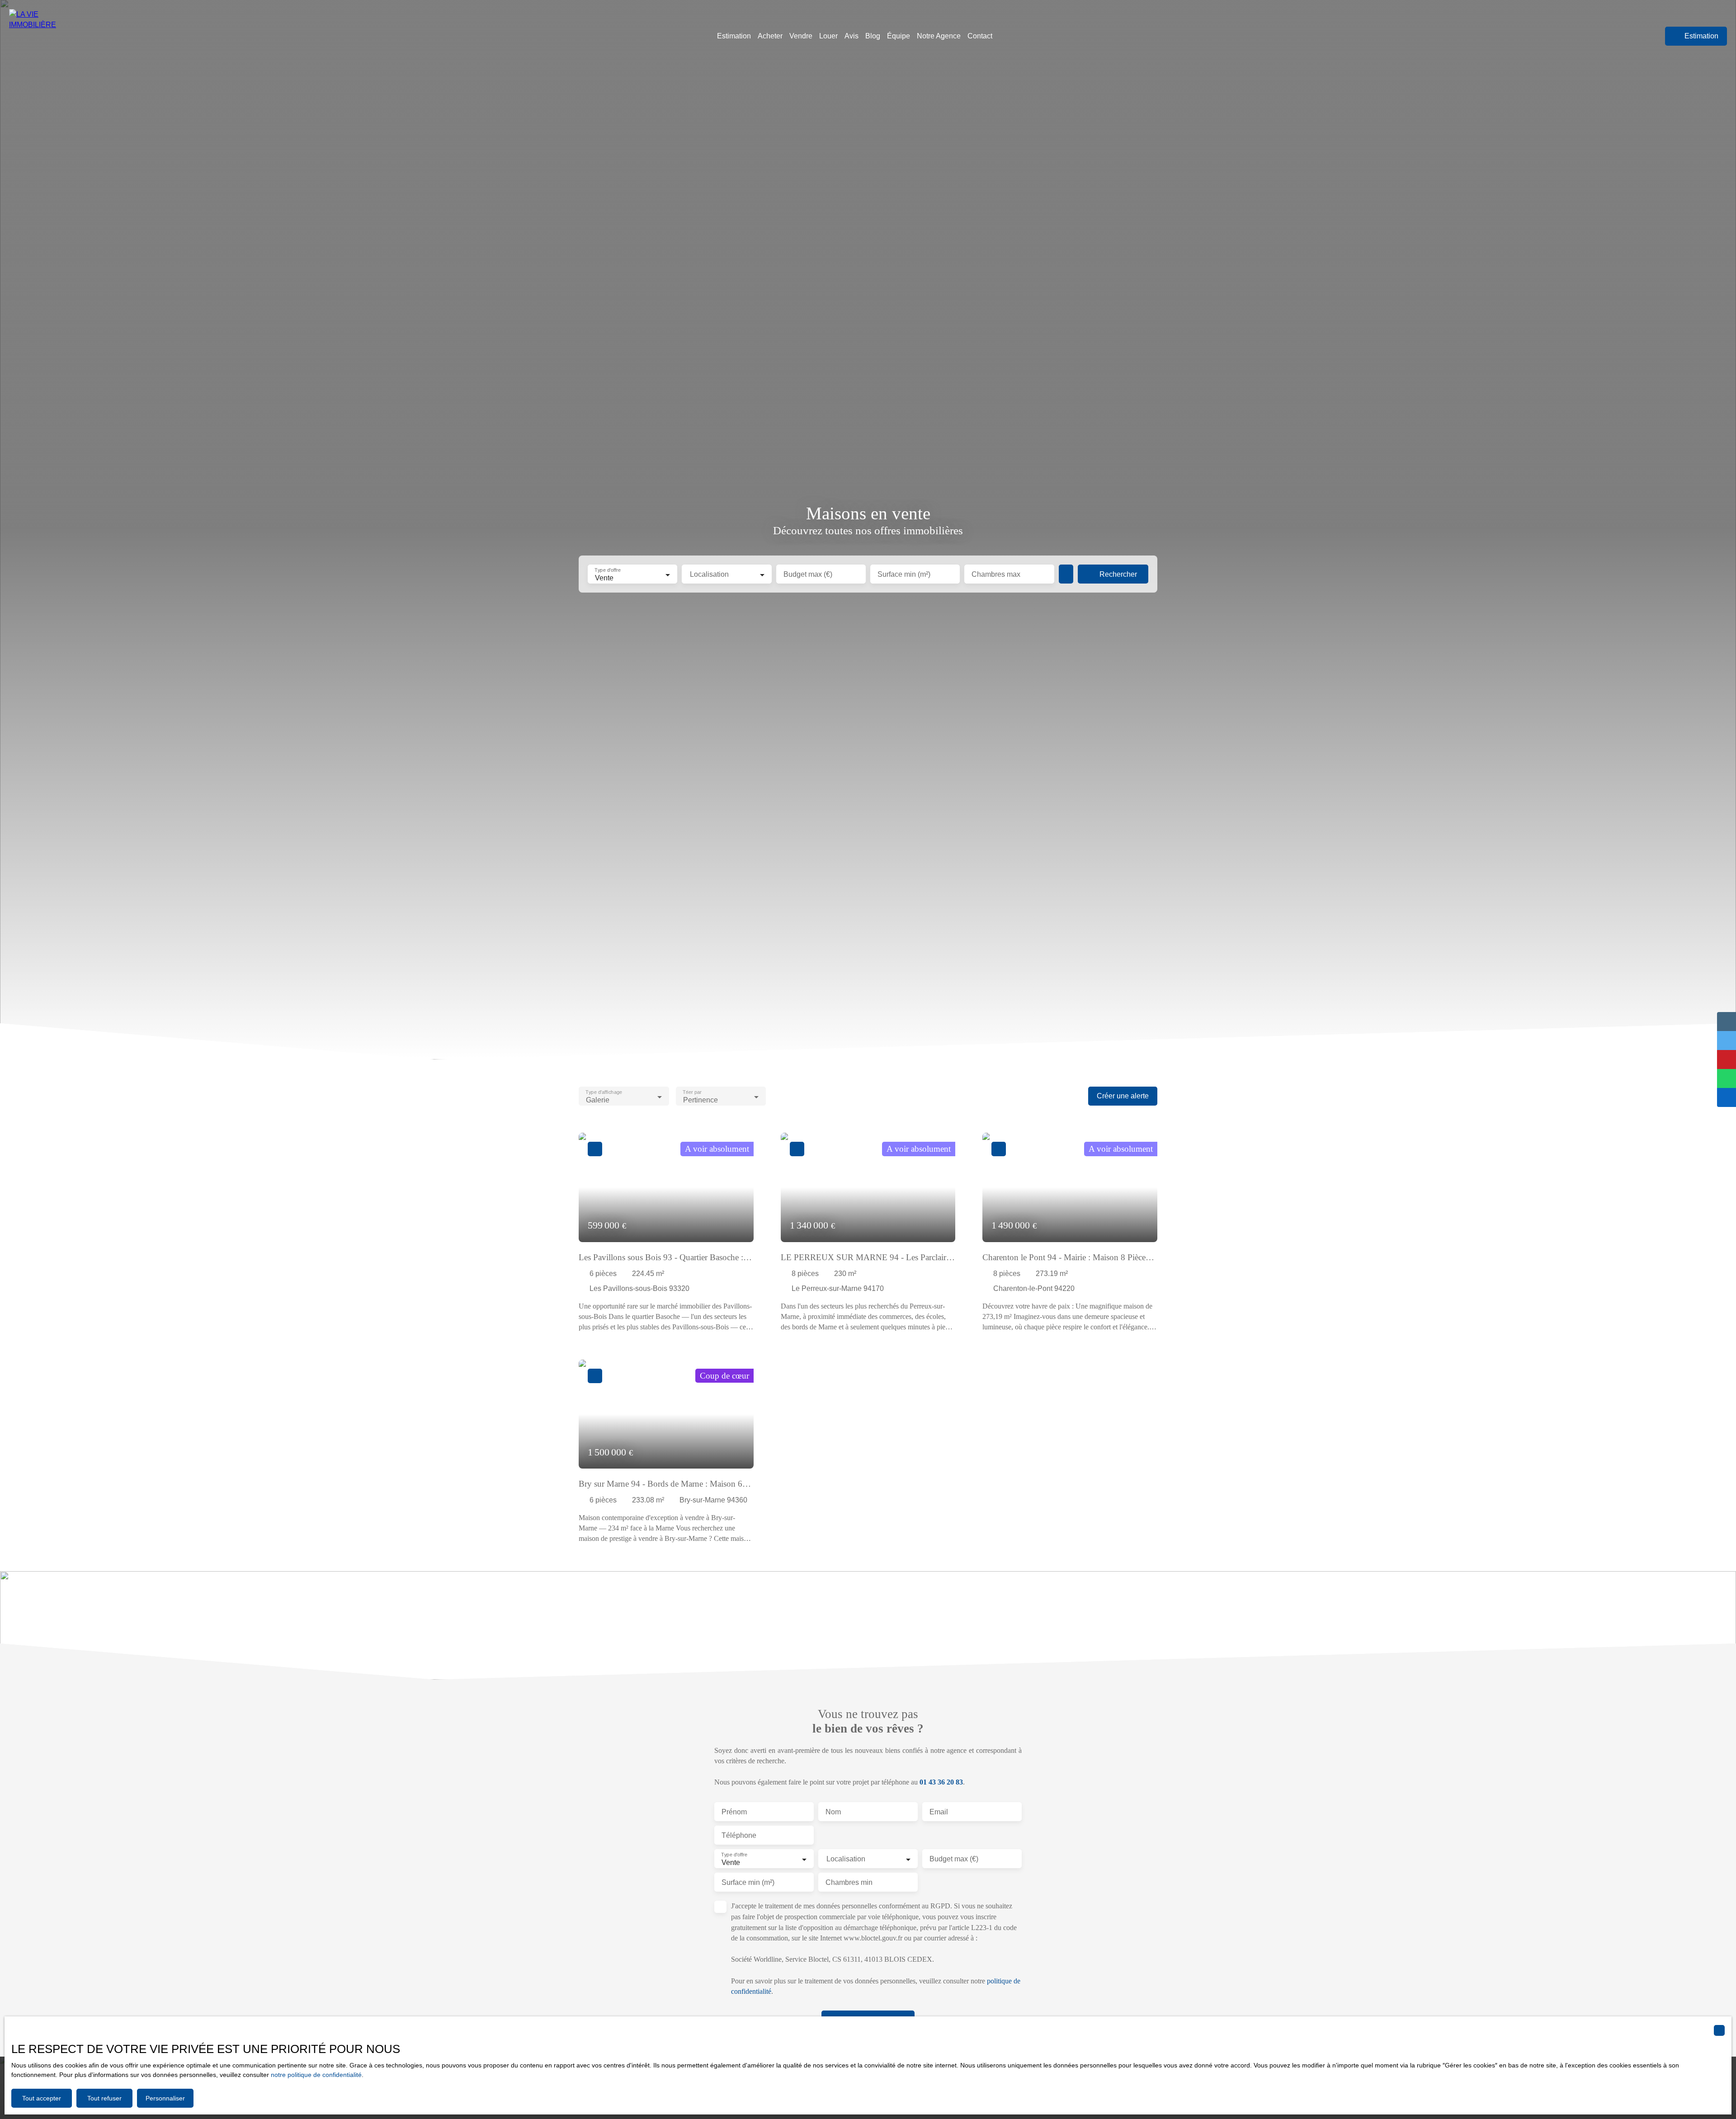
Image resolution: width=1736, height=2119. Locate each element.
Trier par (692, 1092)
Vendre (801, 36)
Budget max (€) (808, 574)
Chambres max (996, 574)
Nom (833, 1812)
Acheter (770, 36)
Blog (873, 36)
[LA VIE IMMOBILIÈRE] (47, 36)
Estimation (734, 36)
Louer (828, 36)
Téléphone (739, 1835)
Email (939, 1812)
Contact (980, 36)
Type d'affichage (604, 1092)
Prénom (734, 1812)
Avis (851, 36)
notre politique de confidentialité (316, 2075)
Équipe (899, 36)
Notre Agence (939, 36)
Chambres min (849, 1882)
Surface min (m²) (904, 574)
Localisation (709, 574)
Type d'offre (607, 570)
